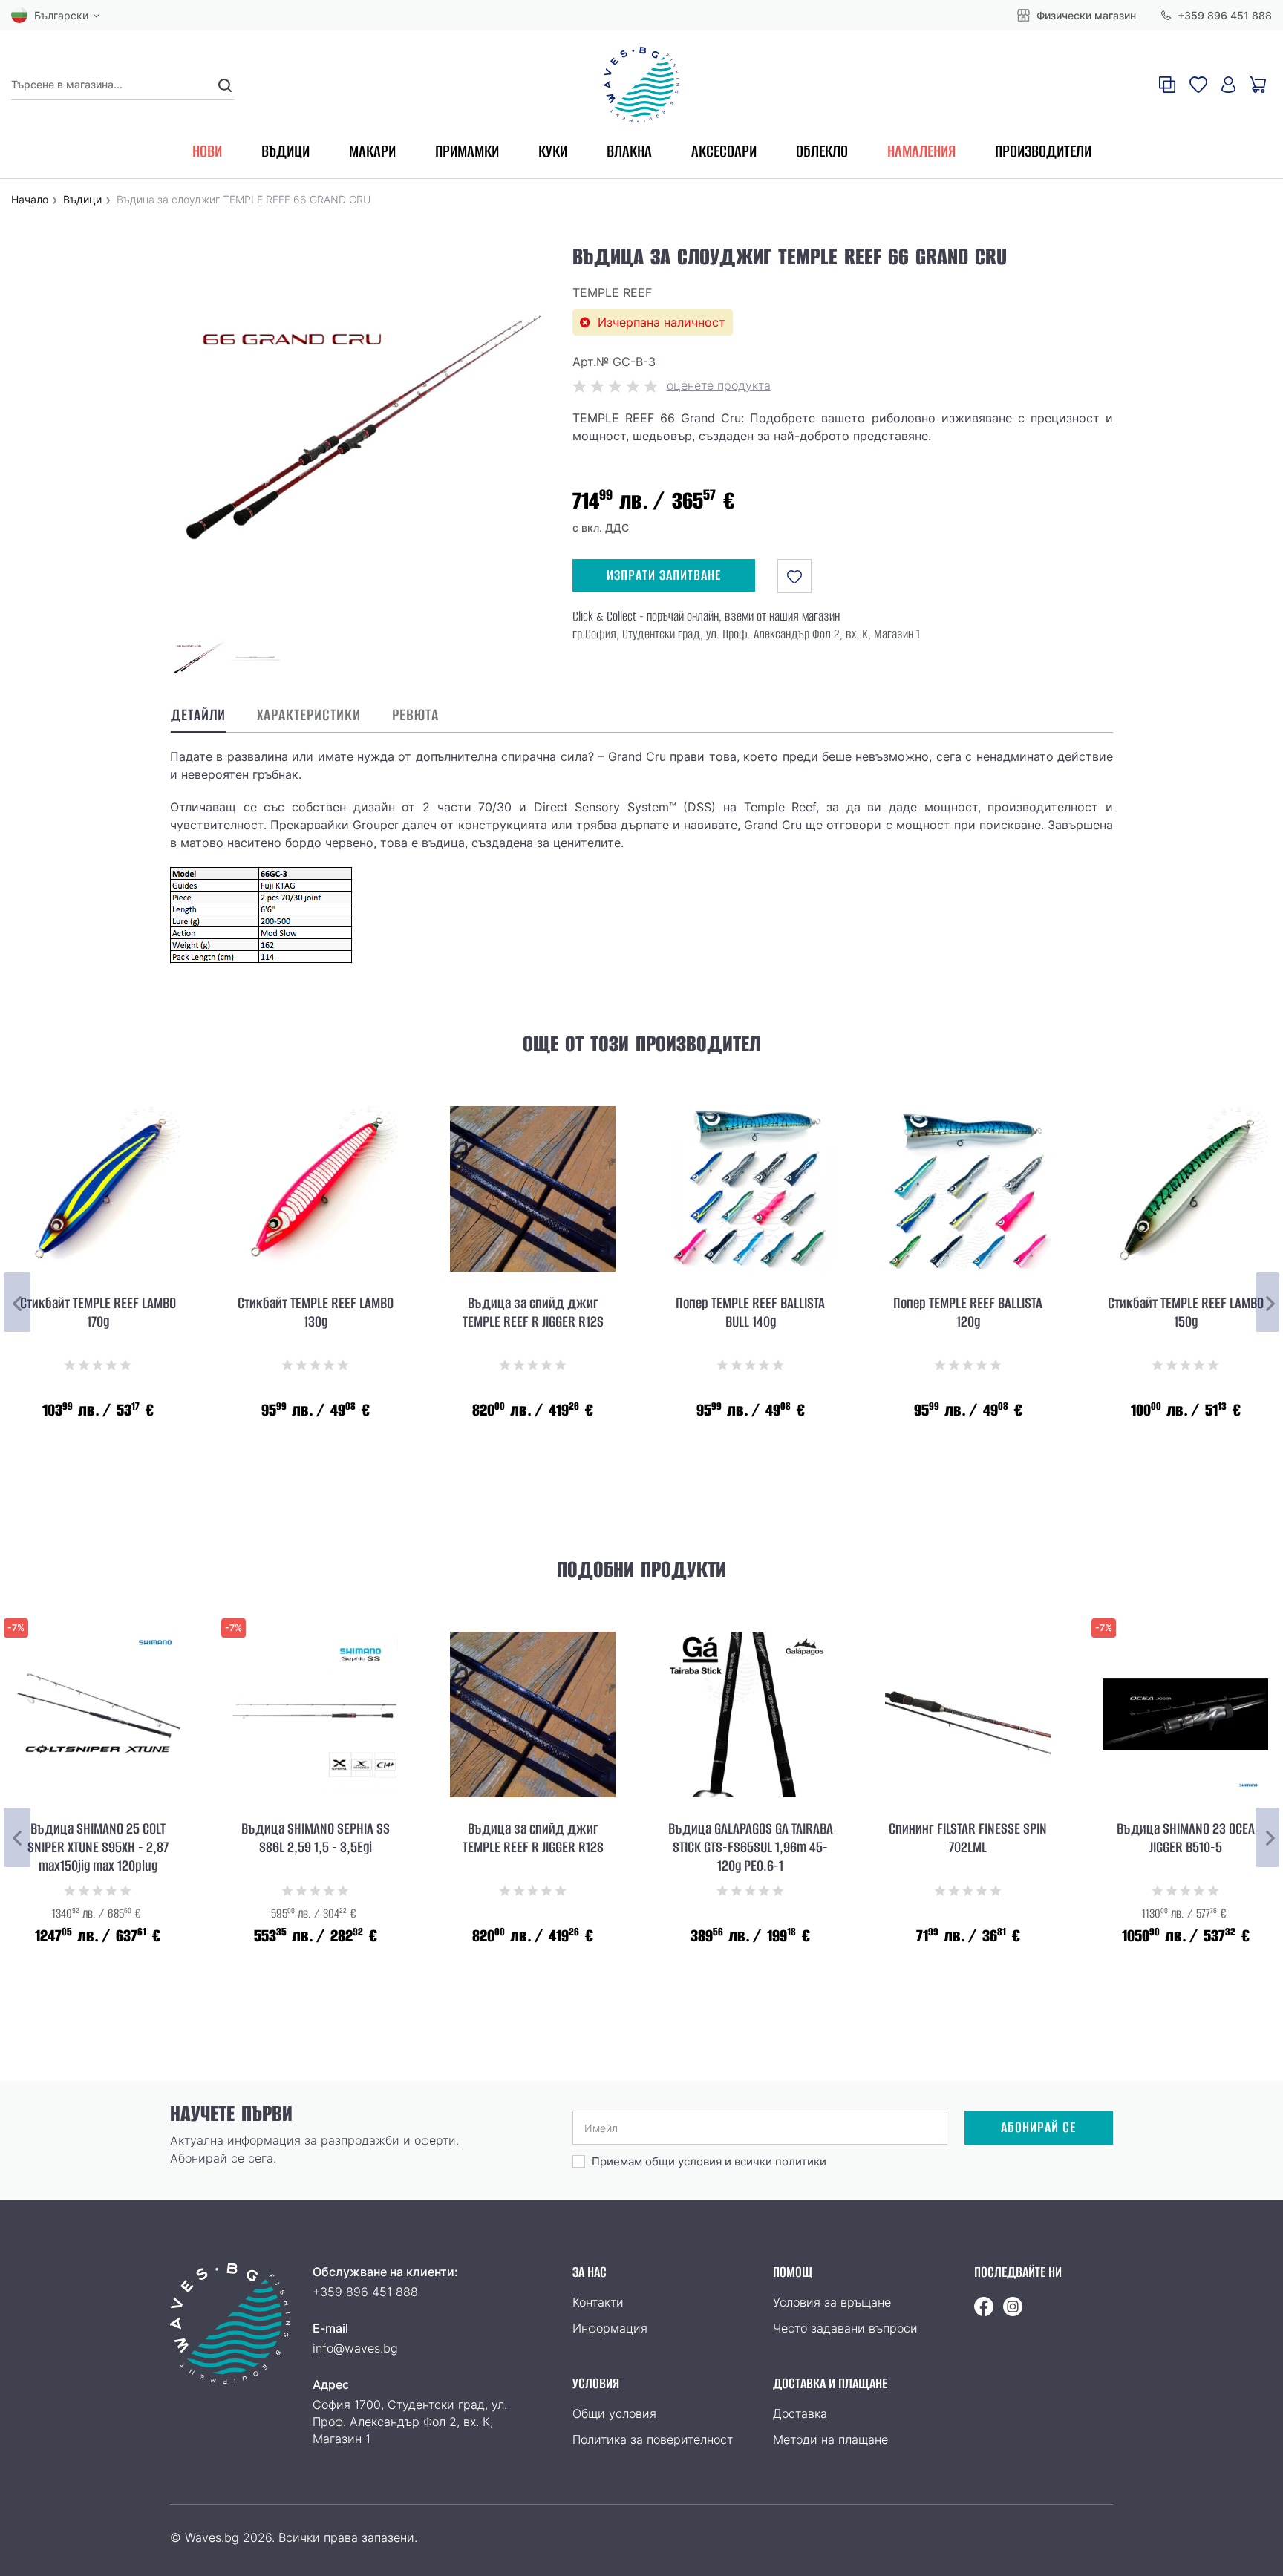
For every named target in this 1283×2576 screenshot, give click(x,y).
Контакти (598, 2302)
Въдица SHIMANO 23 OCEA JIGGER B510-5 (1186, 1838)
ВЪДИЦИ (285, 151)
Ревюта (415, 715)
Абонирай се (1038, 2127)
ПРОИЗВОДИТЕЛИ (1043, 151)
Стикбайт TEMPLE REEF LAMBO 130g (316, 1313)
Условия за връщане (832, 2302)
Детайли (198, 715)
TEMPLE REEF (612, 292)
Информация (610, 2328)
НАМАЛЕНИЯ (921, 151)
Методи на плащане (830, 2439)
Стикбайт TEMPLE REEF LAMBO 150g (1186, 1313)
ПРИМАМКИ (467, 151)
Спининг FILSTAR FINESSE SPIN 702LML (968, 1838)
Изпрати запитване (664, 575)
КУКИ (553, 151)
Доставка (800, 2413)
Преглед (98, 1447)
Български (61, 15)
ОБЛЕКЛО (822, 151)
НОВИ (207, 151)
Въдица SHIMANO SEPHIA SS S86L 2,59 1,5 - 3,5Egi (316, 1838)
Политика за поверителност (653, 2439)
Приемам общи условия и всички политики (709, 2161)
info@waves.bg (355, 2348)
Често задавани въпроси (845, 2328)
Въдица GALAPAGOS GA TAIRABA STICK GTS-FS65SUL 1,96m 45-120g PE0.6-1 (751, 1847)
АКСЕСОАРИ (724, 151)
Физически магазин (1085, 15)
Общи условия (614, 2413)
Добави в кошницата (533, 1447)
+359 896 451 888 (1223, 15)
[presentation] (17, 1302)
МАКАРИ (372, 151)
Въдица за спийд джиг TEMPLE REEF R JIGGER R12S (533, 1313)
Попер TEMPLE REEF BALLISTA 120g (968, 1313)
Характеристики (309, 715)
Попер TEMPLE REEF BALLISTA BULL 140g (750, 1313)
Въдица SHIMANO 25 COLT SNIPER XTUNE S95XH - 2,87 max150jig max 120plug (98, 1847)
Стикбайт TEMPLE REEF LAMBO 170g (98, 1313)
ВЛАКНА (629, 151)
